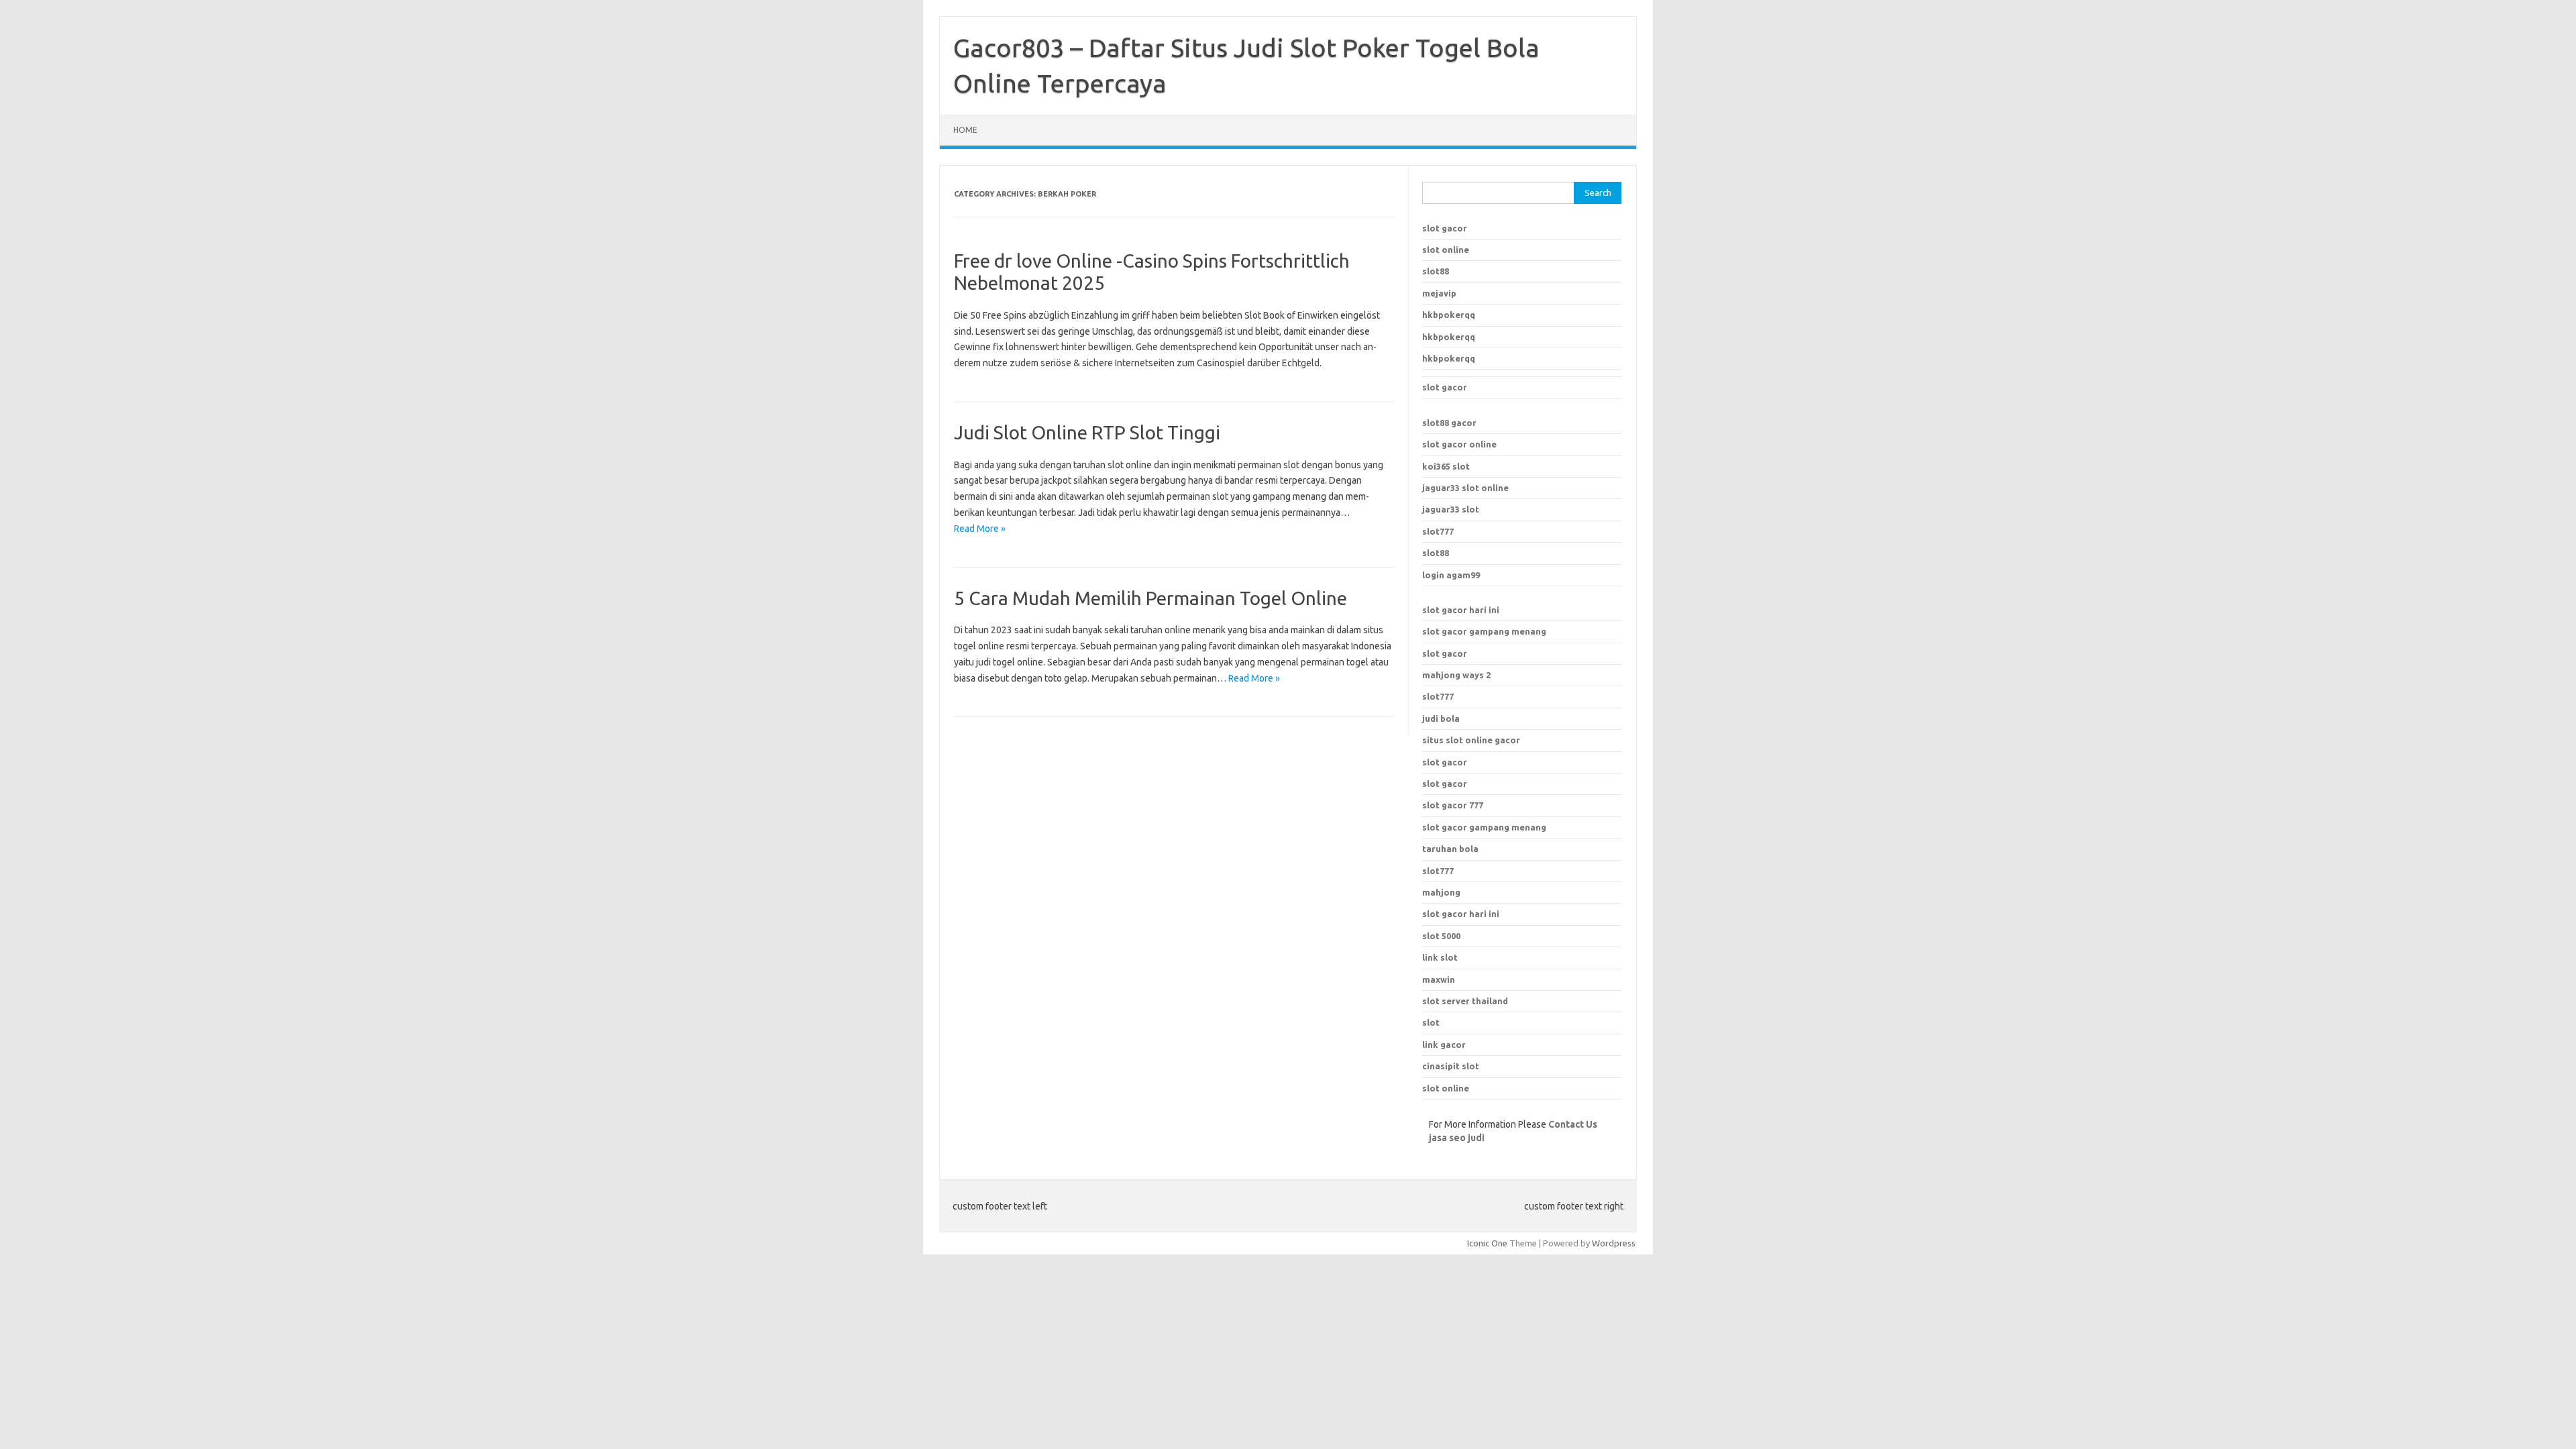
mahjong (1441, 892)
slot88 (1436, 271)
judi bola (1441, 718)
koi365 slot (1446, 466)
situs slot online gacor (1471, 740)
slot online (1446, 250)
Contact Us (1573, 1124)
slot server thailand (1465, 1001)
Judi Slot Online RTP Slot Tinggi (1087, 432)
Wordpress (1614, 1243)
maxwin (1439, 979)
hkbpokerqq (1449, 315)
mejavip (1439, 293)
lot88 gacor (1449, 423)
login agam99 (1451, 575)
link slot (1440, 957)
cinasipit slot (1451, 1066)
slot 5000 (1441, 936)
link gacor (1444, 1044)
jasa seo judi (1457, 1138)
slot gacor (1445, 228)
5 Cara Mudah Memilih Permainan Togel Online (1150, 598)
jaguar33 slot (1451, 509)
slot (1431, 1022)
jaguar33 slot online (1465, 488)
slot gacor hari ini (1461, 610)
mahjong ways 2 (1456, 675)
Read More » (980, 529)
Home (965, 130)
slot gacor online (1459, 444)
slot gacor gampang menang (1484, 631)
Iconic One (1487, 1243)
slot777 (1438, 531)
